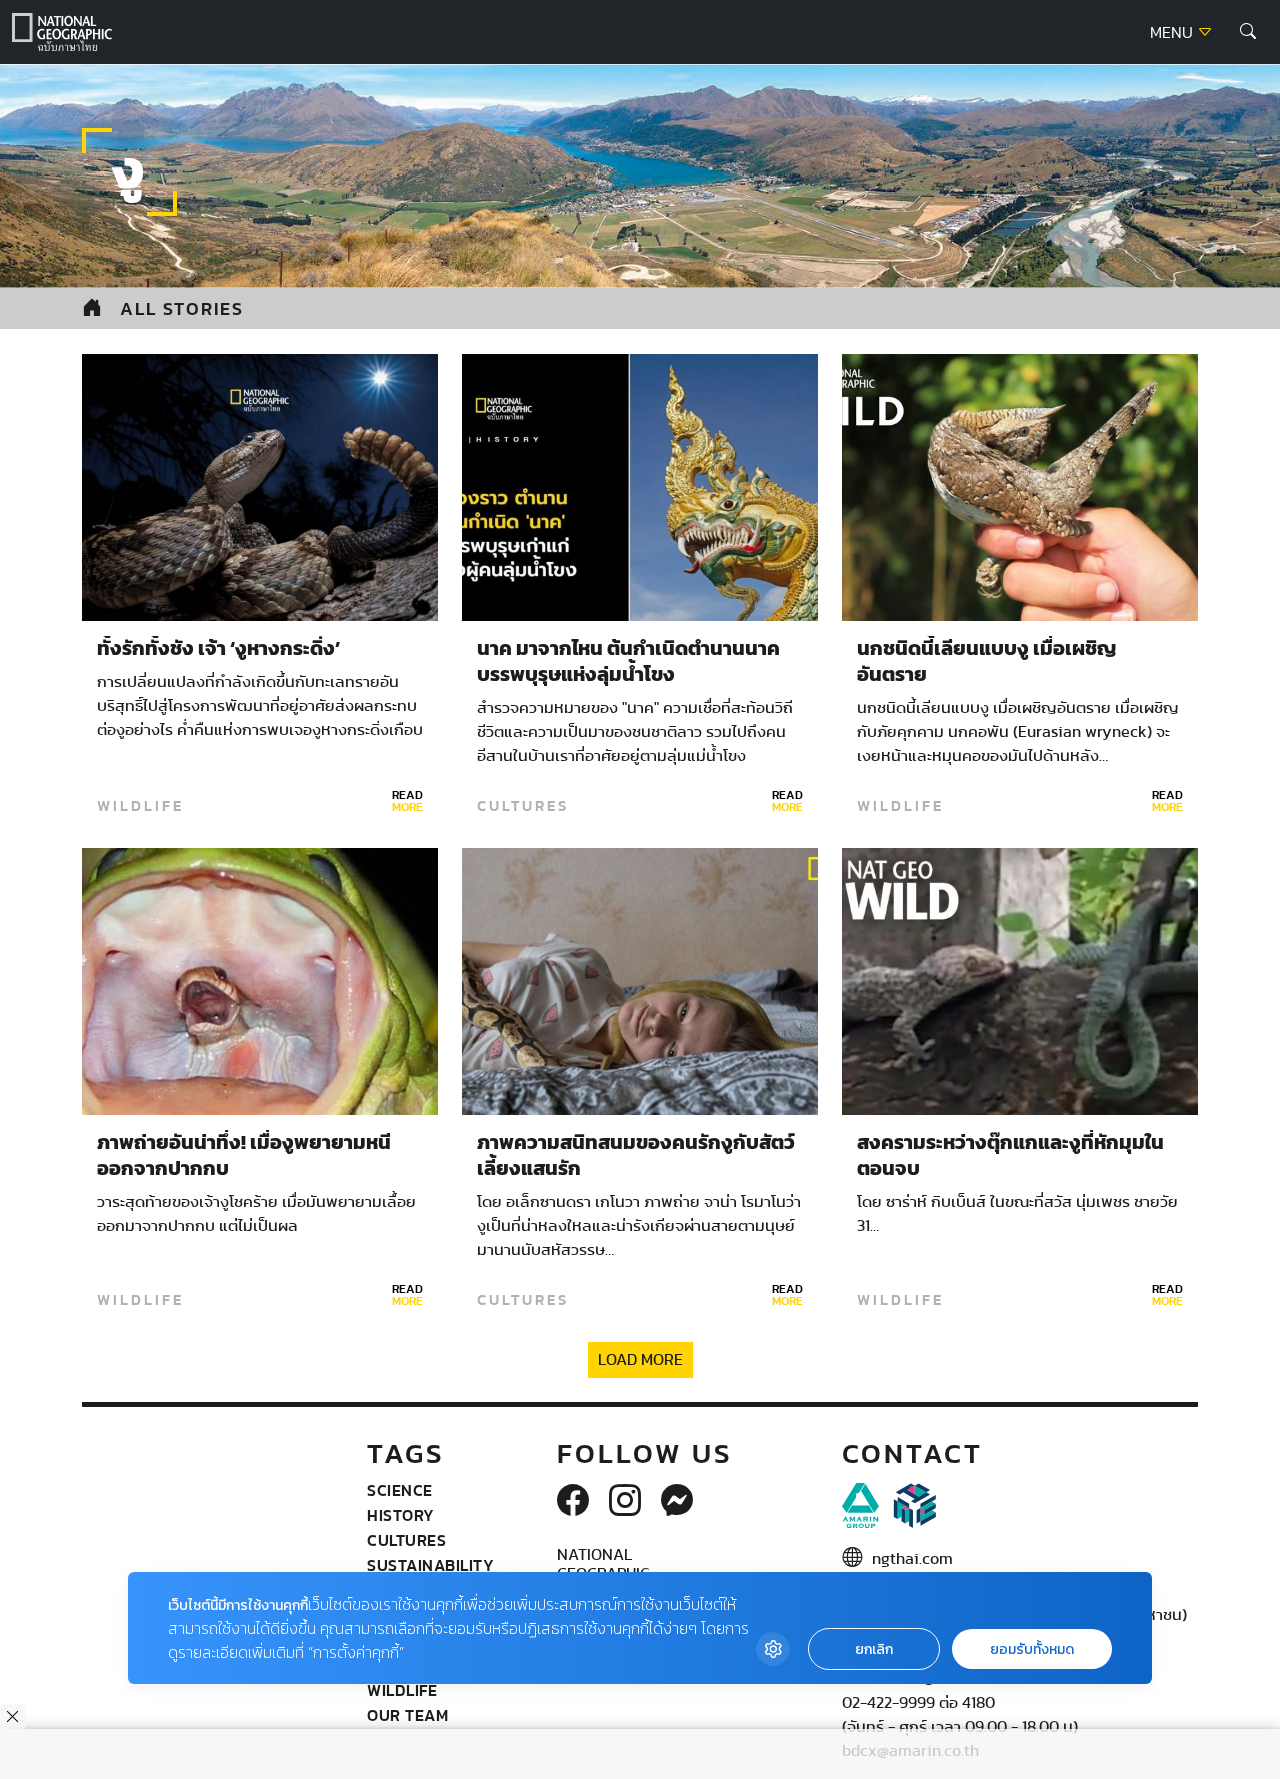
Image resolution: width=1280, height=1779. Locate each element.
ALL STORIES (182, 308)
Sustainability (430, 1565)
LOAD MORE (640, 1360)
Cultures (523, 806)
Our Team (407, 1715)
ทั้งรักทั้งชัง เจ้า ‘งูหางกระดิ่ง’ (218, 649)
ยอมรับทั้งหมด (1032, 1649)
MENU (1173, 33)
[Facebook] (573, 1502)
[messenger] (677, 1502)
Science (400, 1490)
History (401, 1515)
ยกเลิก (874, 1649)
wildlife (140, 806)
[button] (1248, 32)
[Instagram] (625, 1502)
